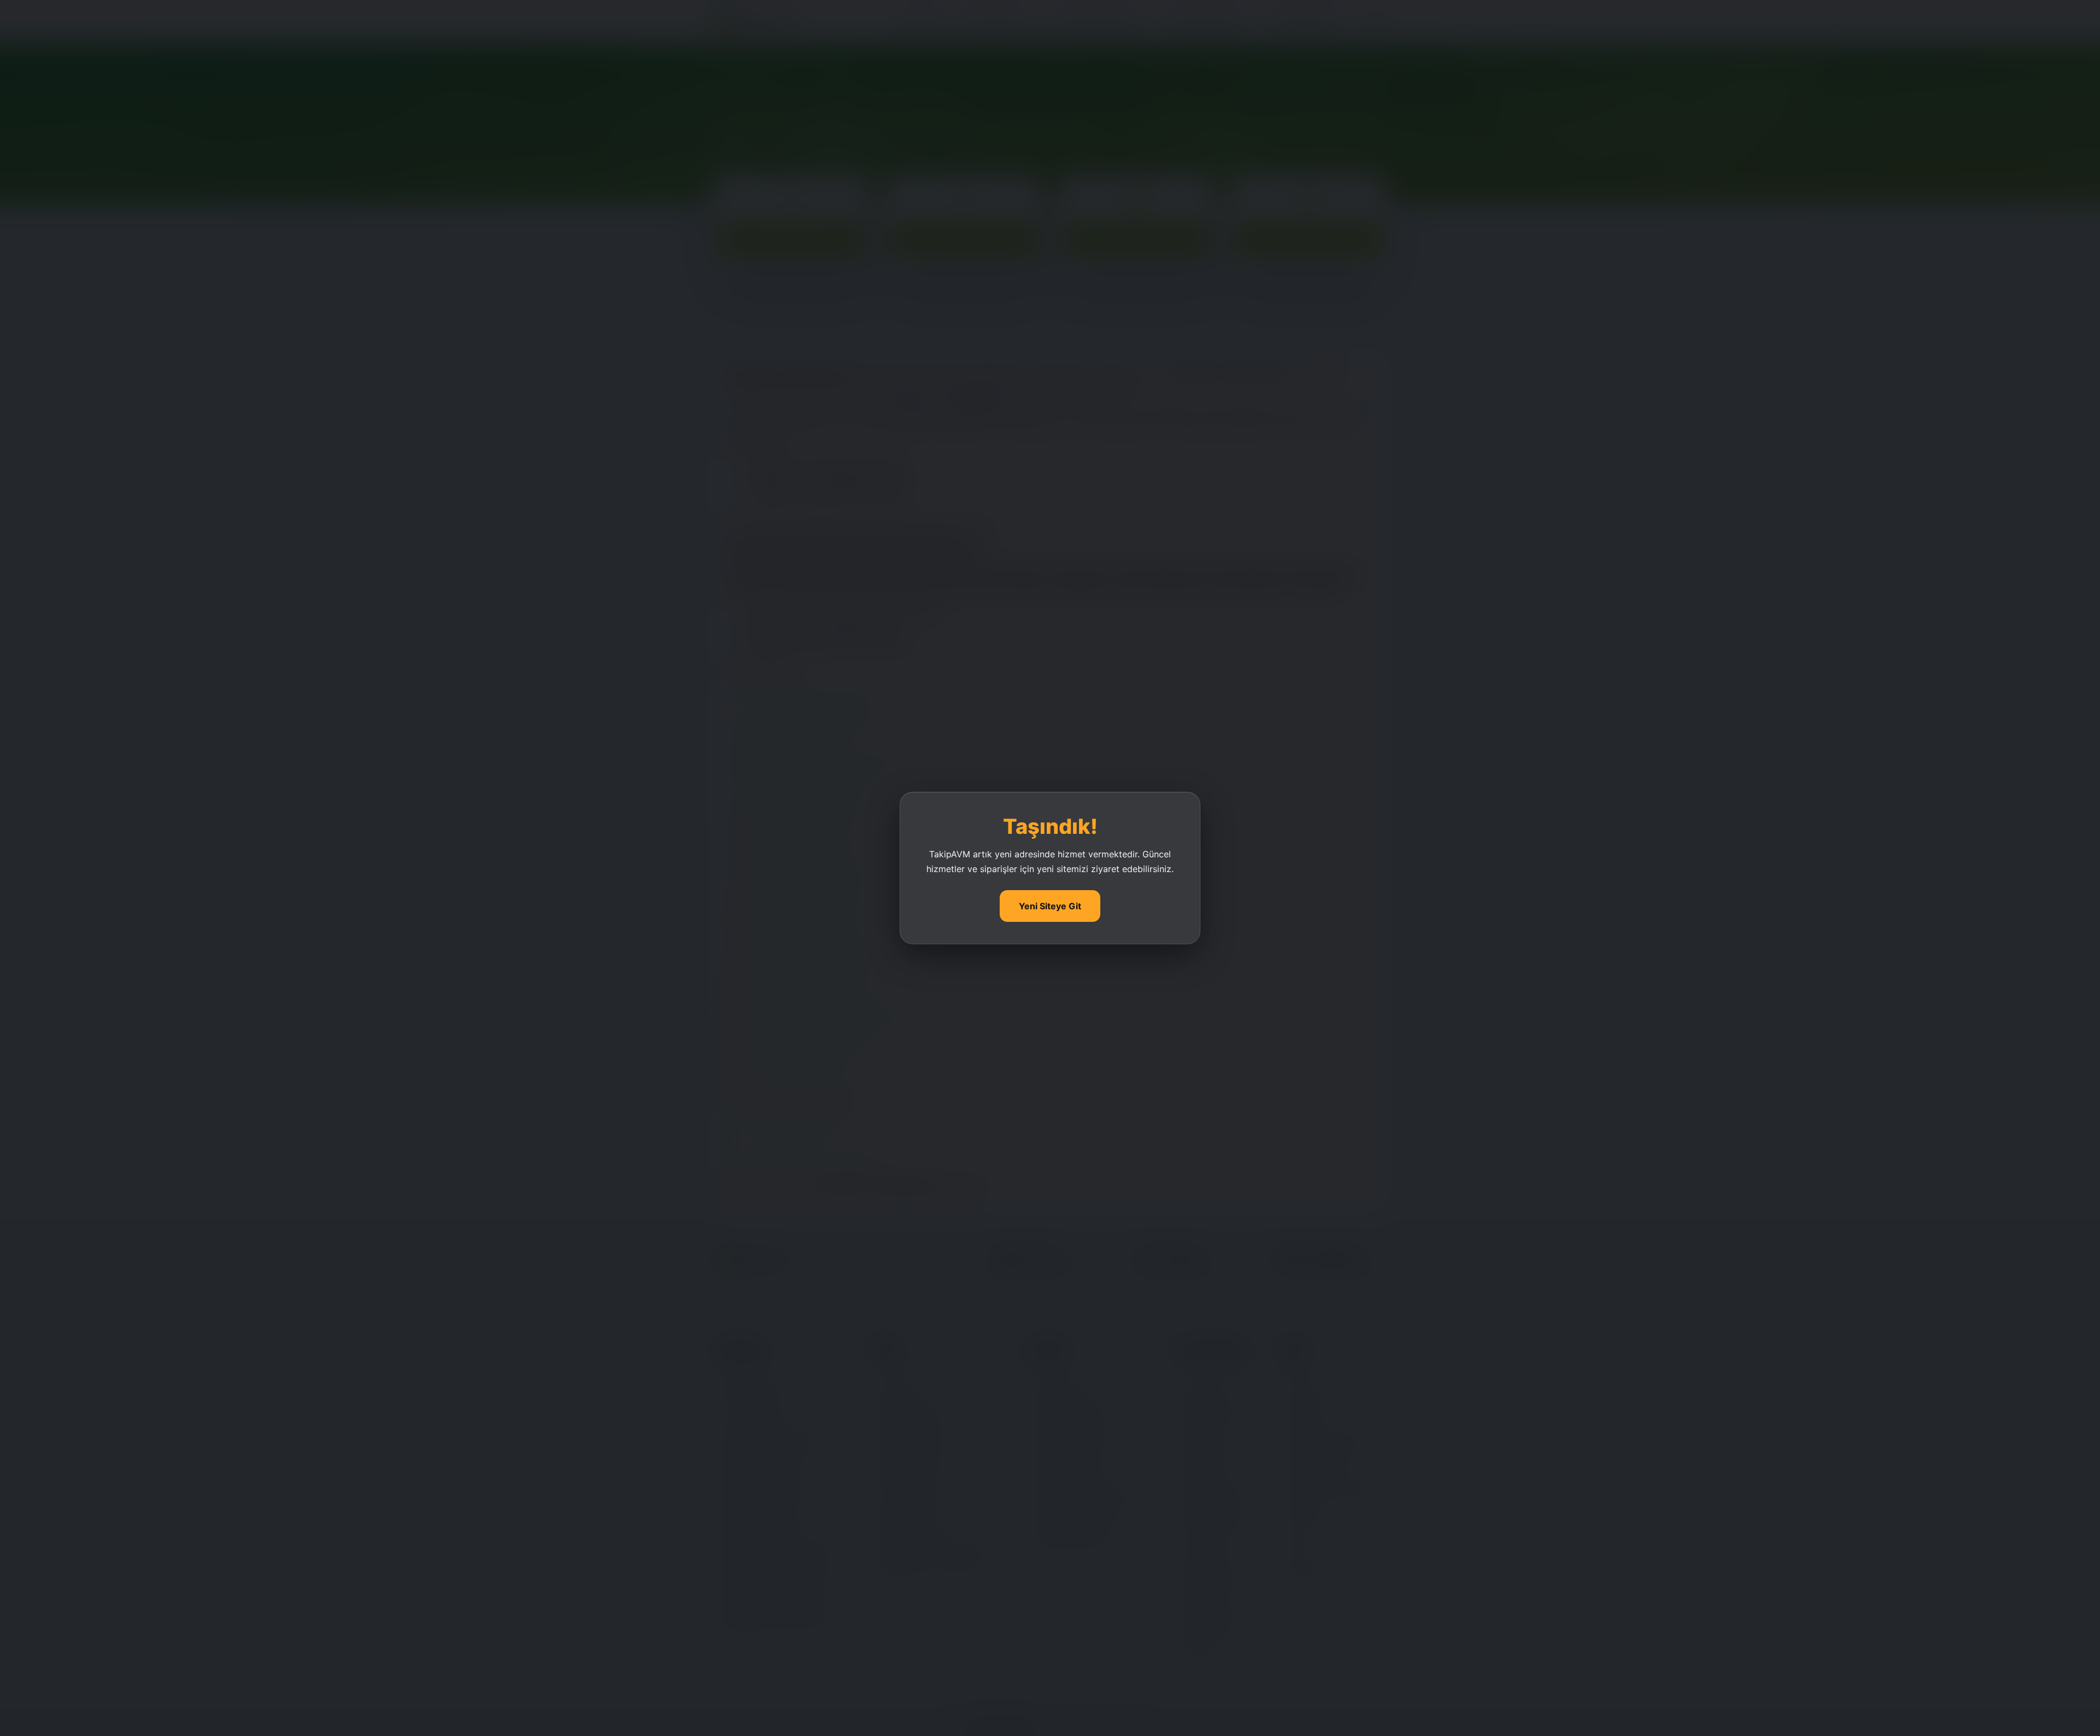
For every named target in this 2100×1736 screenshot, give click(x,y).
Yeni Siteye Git (1050, 906)
